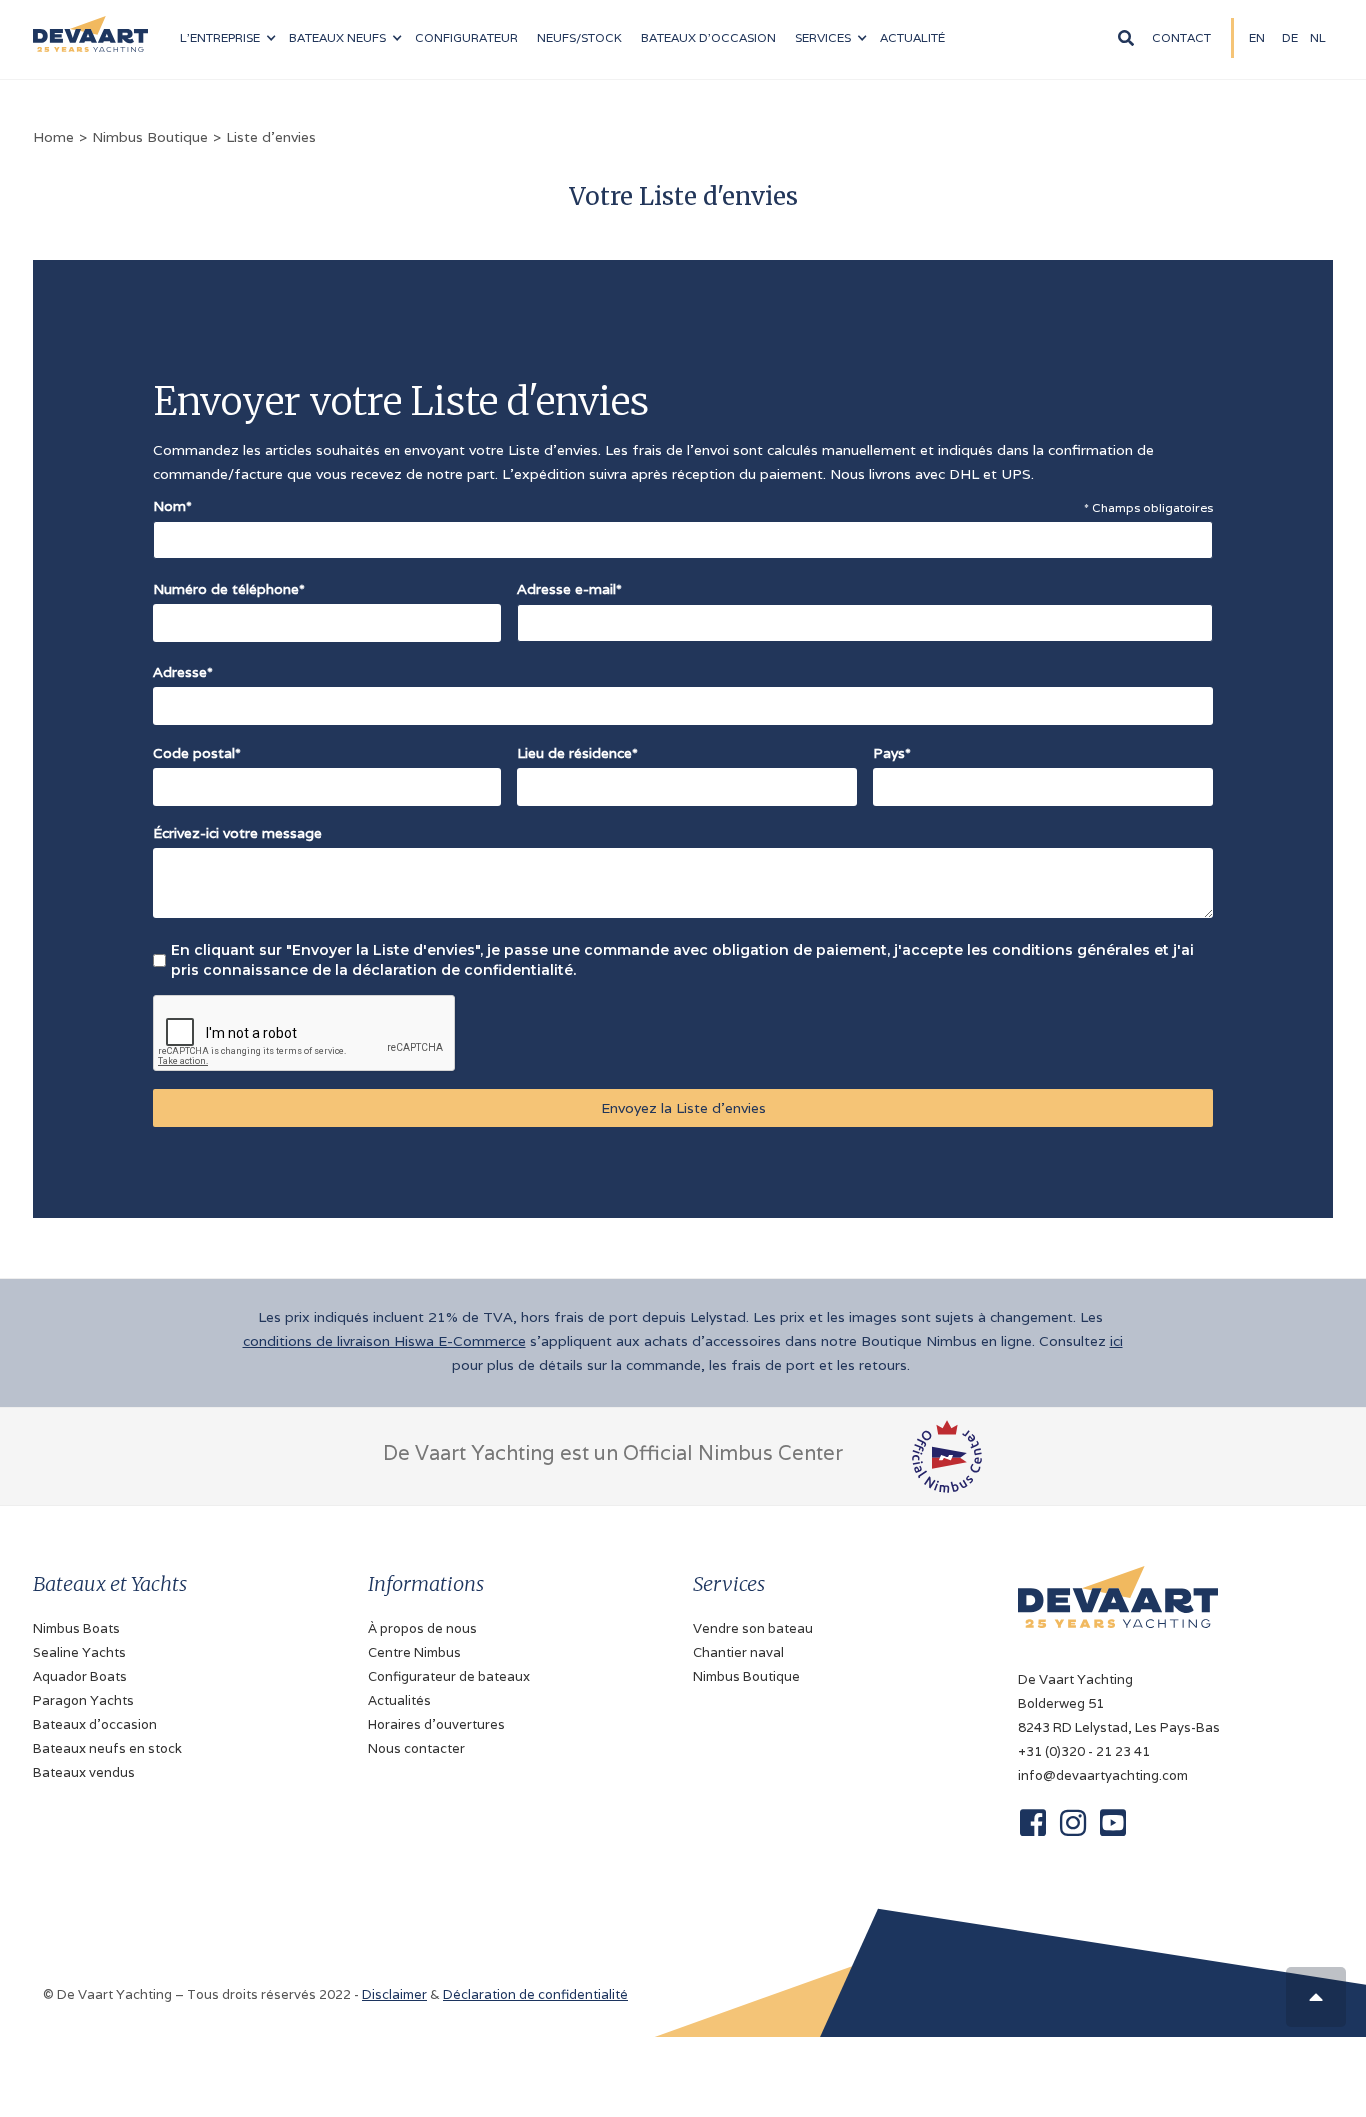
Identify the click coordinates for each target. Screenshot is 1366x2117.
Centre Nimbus (414, 1652)
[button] (227, 38)
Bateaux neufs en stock (107, 1748)
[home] (90, 26)
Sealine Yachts (79, 1652)
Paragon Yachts (83, 1700)
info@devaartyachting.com (1103, 1775)
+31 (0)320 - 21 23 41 (1084, 1751)
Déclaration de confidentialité (535, 1994)
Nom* (172, 506)
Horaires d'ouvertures (436, 1724)
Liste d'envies (271, 137)
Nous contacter (416, 1748)
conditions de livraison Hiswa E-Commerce (384, 1341)
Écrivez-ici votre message (237, 833)
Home (53, 137)
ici (1116, 1341)
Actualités (399, 1700)
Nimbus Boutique (150, 137)
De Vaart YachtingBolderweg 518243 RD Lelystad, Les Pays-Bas (1119, 1703)
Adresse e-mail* (569, 589)
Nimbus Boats (76, 1628)
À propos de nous (422, 1628)
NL (1318, 37)
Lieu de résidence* (577, 753)
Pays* (892, 753)
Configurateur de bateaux (449, 1676)
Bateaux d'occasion (708, 37)
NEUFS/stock (579, 37)
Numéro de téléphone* (229, 589)
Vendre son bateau (753, 1628)
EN (1257, 37)
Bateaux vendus (84, 1772)
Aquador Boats (80, 1676)
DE (1290, 37)
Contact (1181, 37)
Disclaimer (394, 1994)
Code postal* (197, 753)
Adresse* (183, 672)
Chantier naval (738, 1652)
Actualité (912, 37)
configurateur (466, 37)
